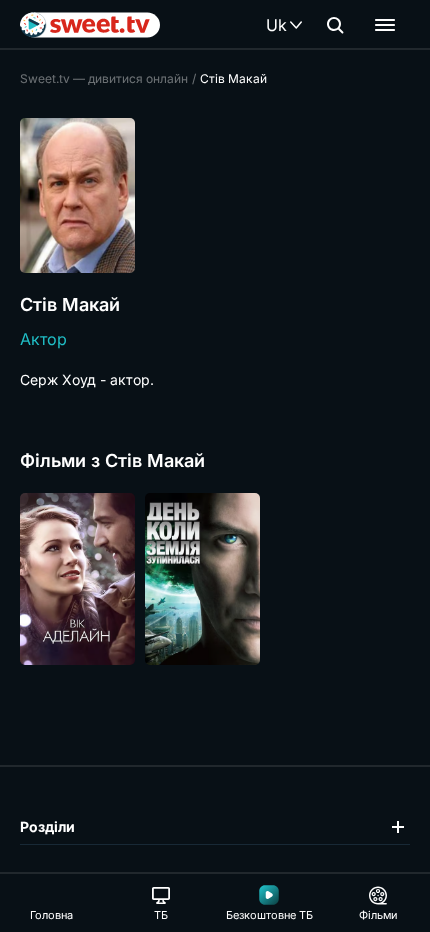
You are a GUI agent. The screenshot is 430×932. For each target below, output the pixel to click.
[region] (215, 579)
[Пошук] (335, 25)
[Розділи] (385, 25)
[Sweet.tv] (90, 25)
